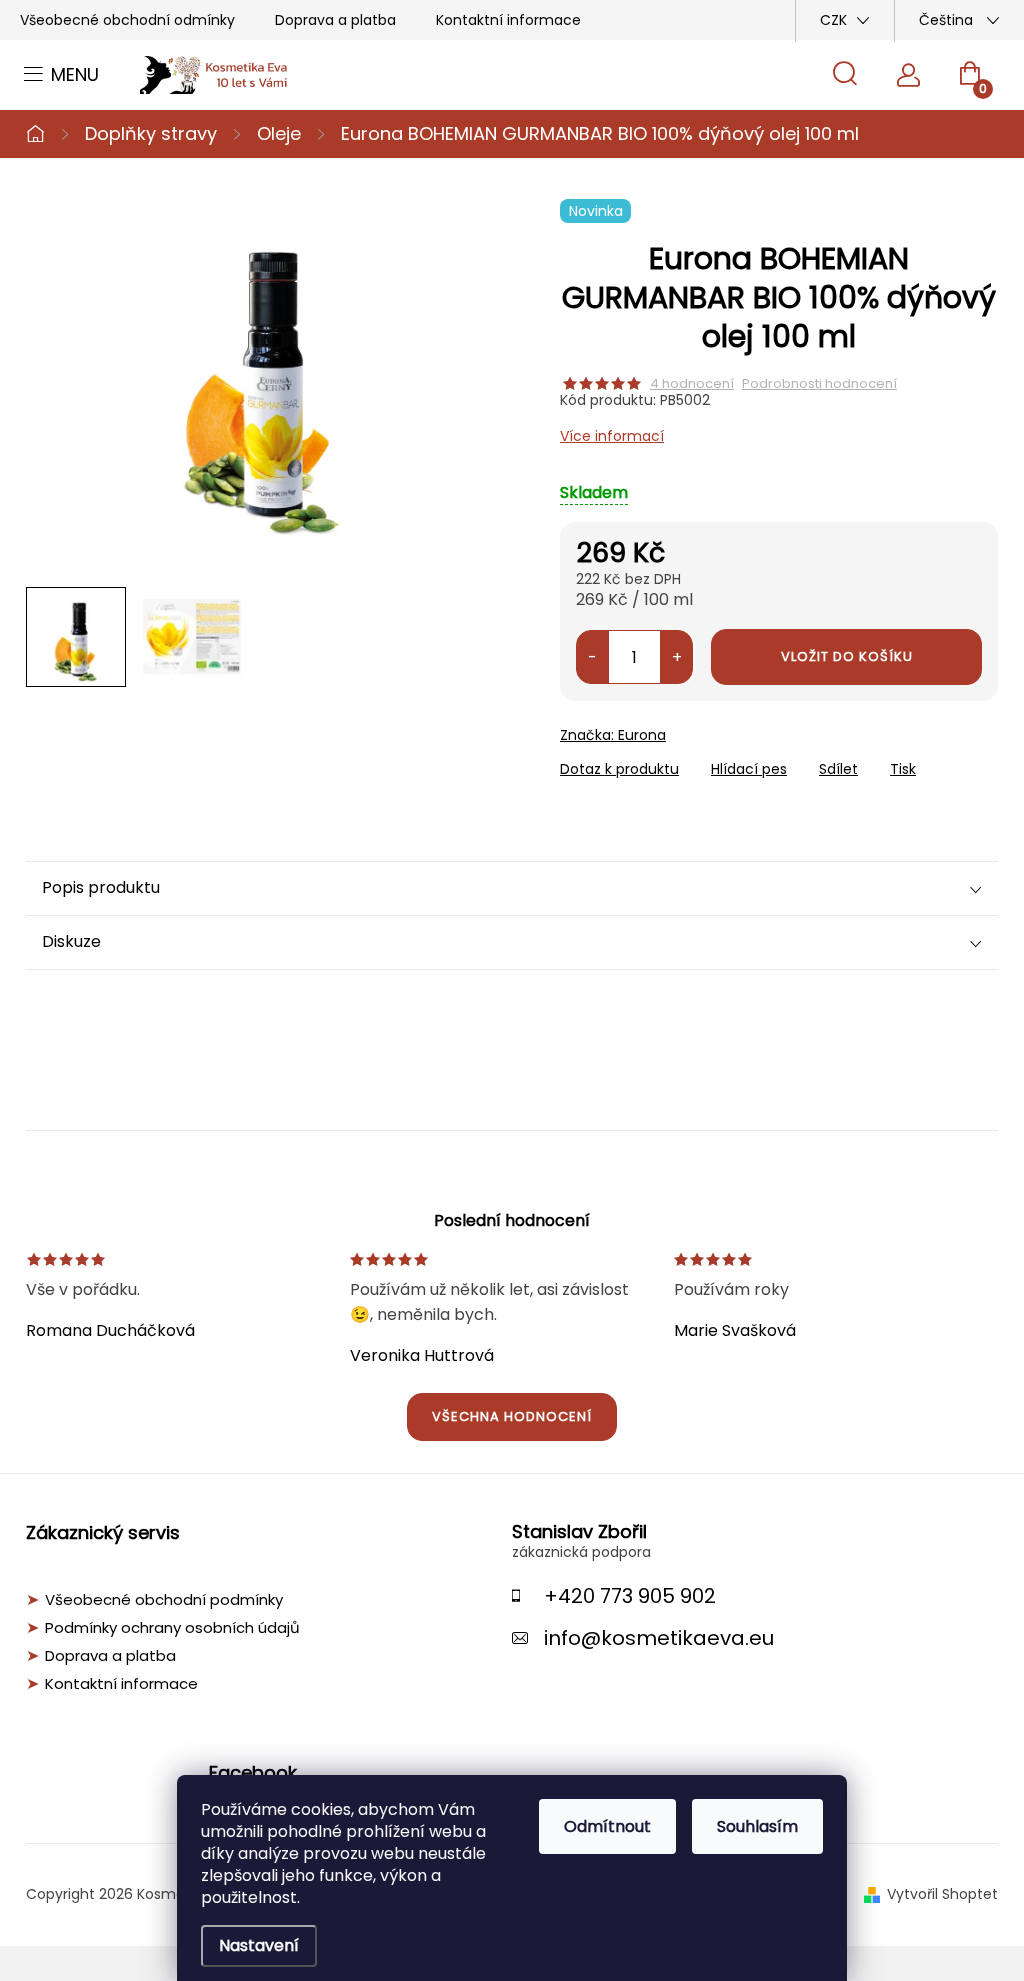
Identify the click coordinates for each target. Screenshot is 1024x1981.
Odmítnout (607, 1826)
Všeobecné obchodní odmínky (127, 20)
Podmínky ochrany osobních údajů (172, 1628)
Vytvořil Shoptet (942, 1894)
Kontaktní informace (508, 20)
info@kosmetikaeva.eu (659, 1638)
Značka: (613, 735)
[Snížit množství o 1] (592, 657)
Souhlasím (757, 1826)
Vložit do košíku (847, 656)
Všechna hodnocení (512, 1416)
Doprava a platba (335, 20)
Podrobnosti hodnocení (819, 384)
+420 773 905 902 (630, 1596)
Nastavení (259, 1945)
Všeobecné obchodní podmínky (164, 1600)
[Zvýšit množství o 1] (676, 657)
